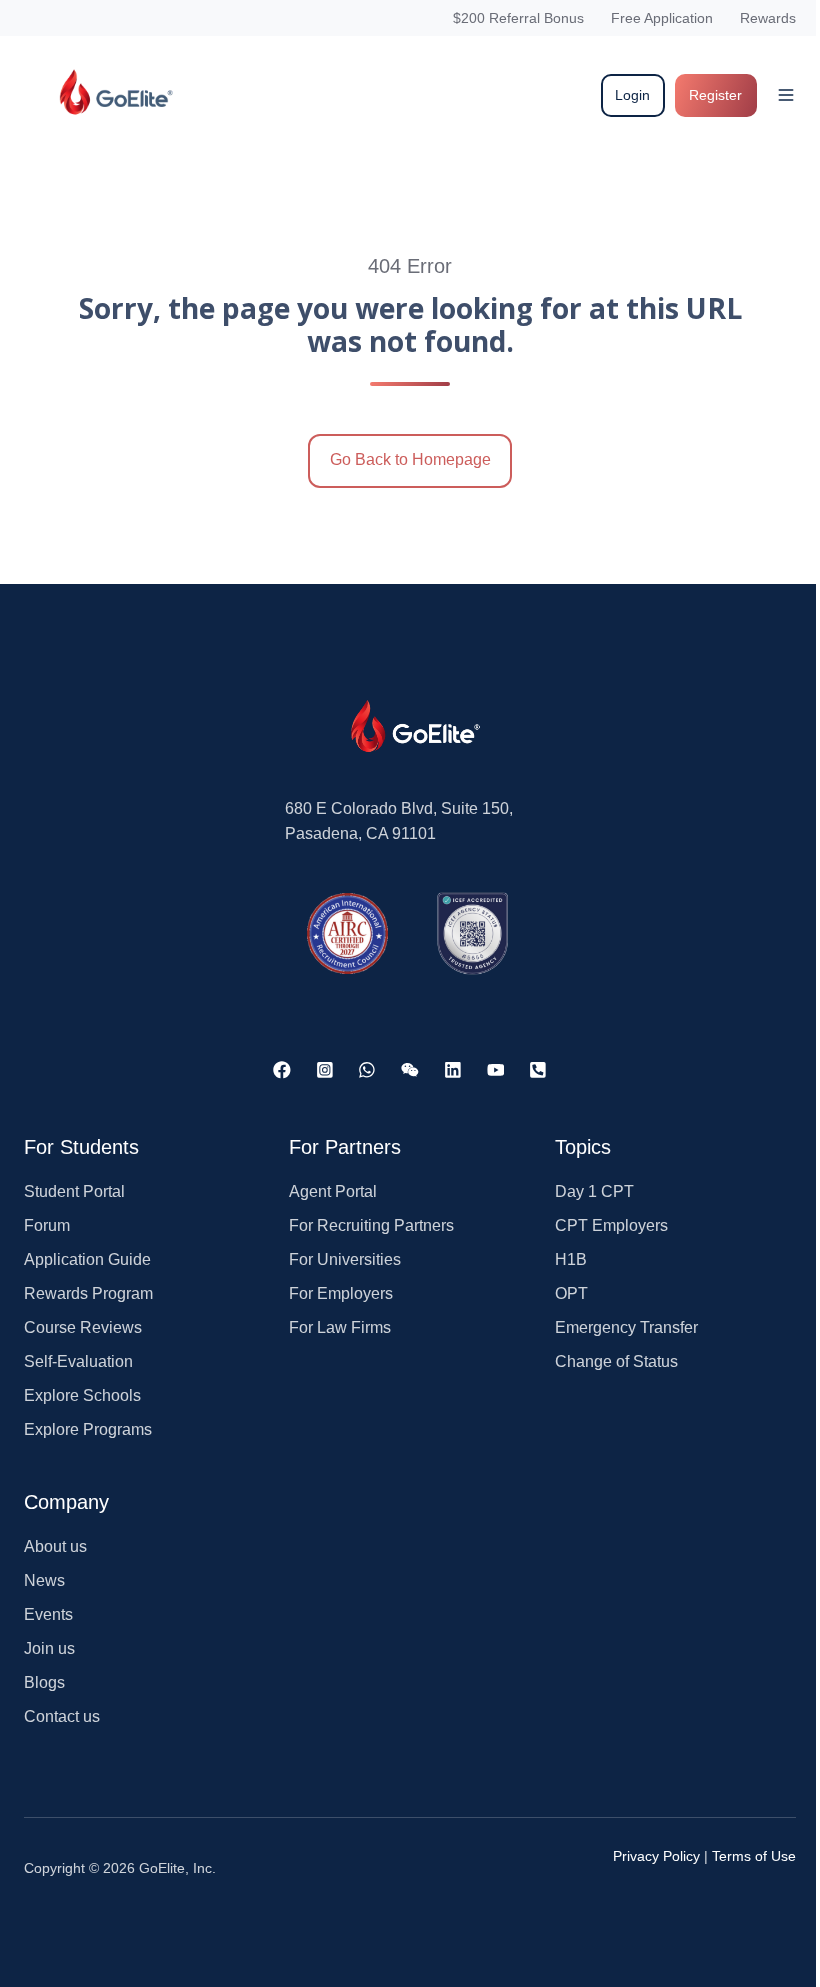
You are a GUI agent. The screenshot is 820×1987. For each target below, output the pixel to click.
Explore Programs (88, 1429)
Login (632, 95)
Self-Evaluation (78, 1361)
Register (715, 95)
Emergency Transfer (626, 1327)
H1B (571, 1259)
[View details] (282, 1069)
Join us (49, 1648)
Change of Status (616, 1361)
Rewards (768, 18)
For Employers (341, 1293)
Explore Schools (82, 1395)
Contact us (62, 1716)
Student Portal (74, 1191)
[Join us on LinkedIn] (453, 1069)
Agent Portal (333, 1191)
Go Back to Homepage (410, 459)
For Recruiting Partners (371, 1225)
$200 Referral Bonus (518, 18)
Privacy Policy (656, 1856)
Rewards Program (88, 1293)
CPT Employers (611, 1225)
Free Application (662, 18)
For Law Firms (340, 1327)
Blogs (44, 1682)
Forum (47, 1225)
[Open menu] (786, 95)
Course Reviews (83, 1327)
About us (55, 1546)
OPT (571, 1293)
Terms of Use (754, 1856)
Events (48, 1614)
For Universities (345, 1259)
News (44, 1580)
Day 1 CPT (594, 1191)
